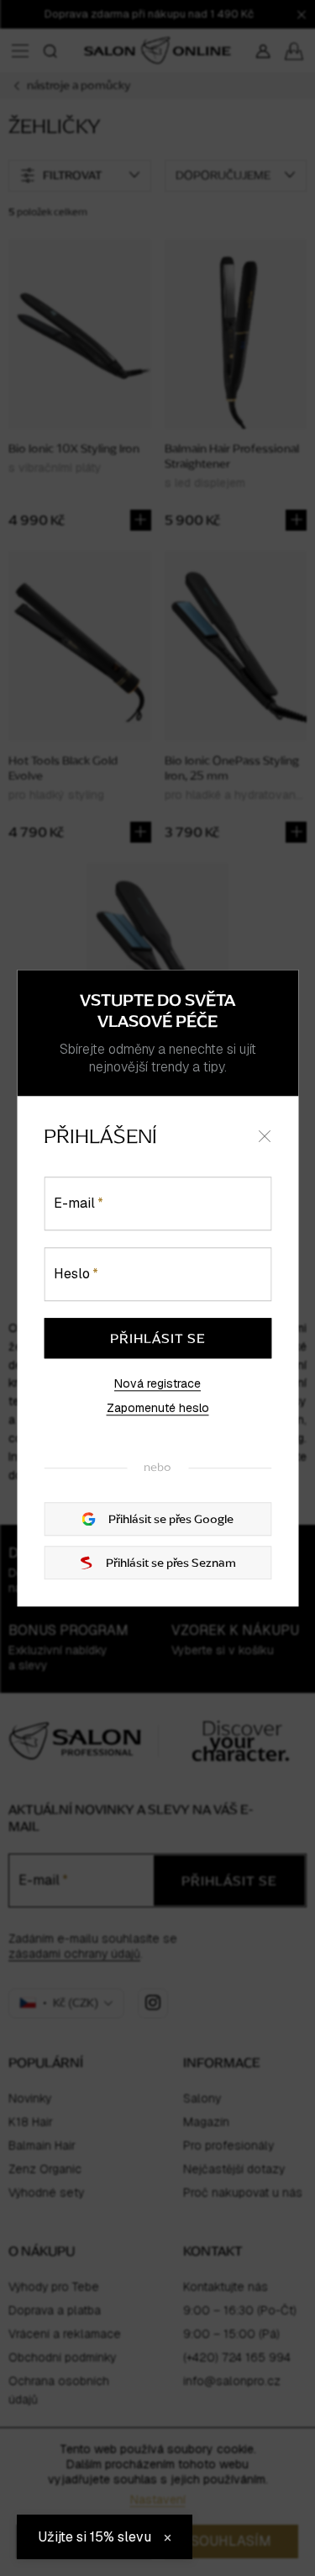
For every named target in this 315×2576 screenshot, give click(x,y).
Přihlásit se (158, 1338)
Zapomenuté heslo (158, 1409)
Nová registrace (157, 1383)
